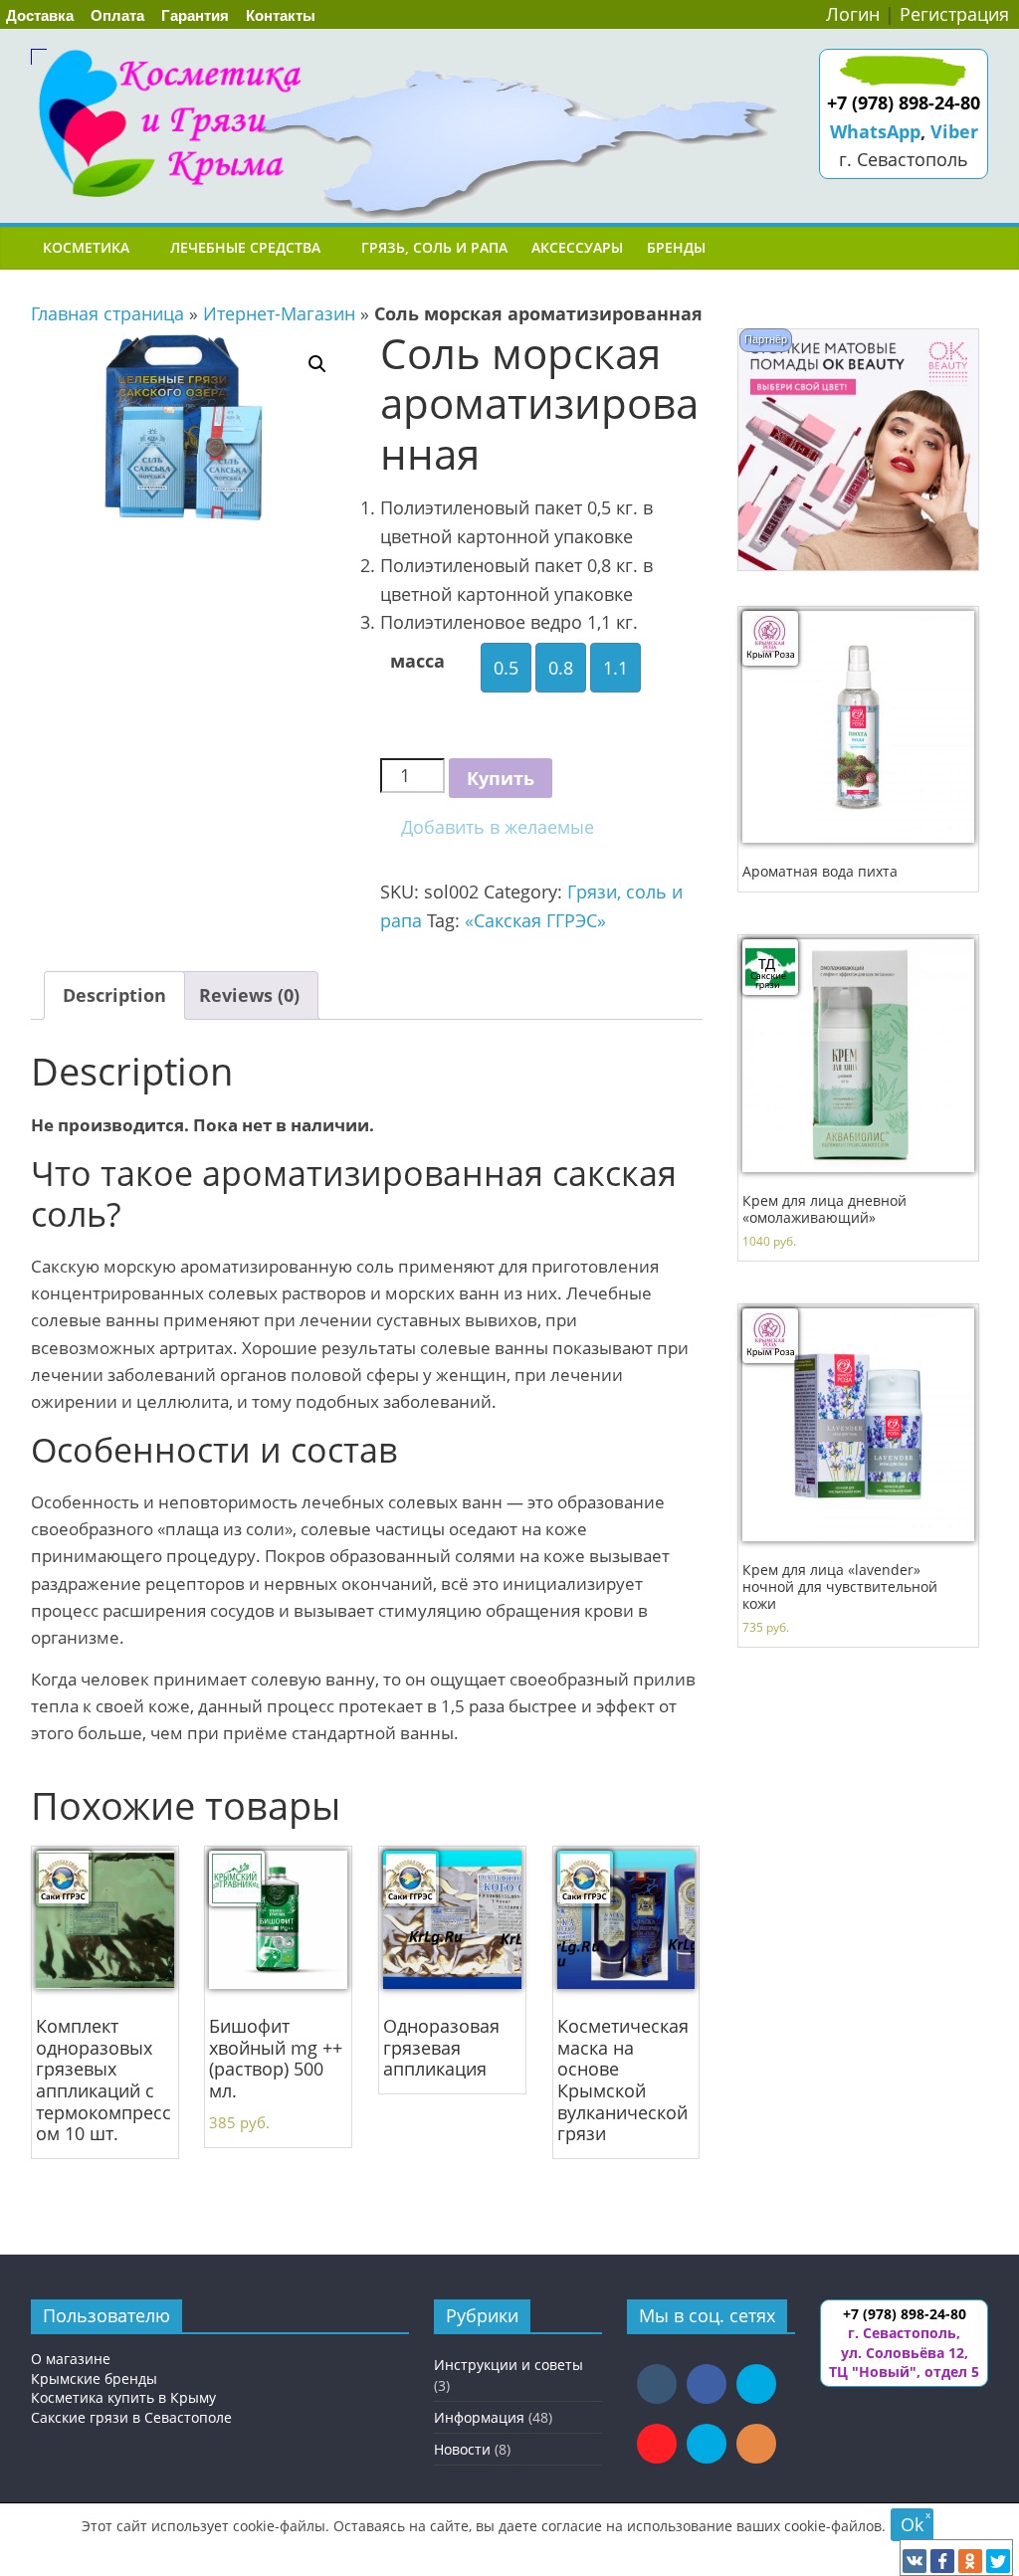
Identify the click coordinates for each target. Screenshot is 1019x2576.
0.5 (506, 668)
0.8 (561, 668)
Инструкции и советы (509, 2365)
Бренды (676, 247)
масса (417, 661)
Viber (954, 131)
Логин (853, 14)
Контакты (281, 15)
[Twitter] (998, 2561)
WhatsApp (875, 131)
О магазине (71, 2359)
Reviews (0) (249, 995)
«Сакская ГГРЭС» (535, 920)
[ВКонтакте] (915, 2561)
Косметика (86, 247)
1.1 (615, 668)
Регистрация (954, 14)
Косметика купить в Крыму (123, 2397)
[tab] (114, 995)
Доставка (40, 15)
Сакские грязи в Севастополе (131, 2417)
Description (114, 995)
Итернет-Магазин (279, 313)
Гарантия (195, 15)
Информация (479, 2417)
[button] (487, 827)
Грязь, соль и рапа (434, 247)
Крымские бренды (94, 2378)
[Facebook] (942, 2561)
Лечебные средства (245, 247)
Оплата (117, 15)
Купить (501, 778)
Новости (462, 2449)
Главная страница (107, 313)
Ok (912, 2524)
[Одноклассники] (970, 2561)
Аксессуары (577, 247)
